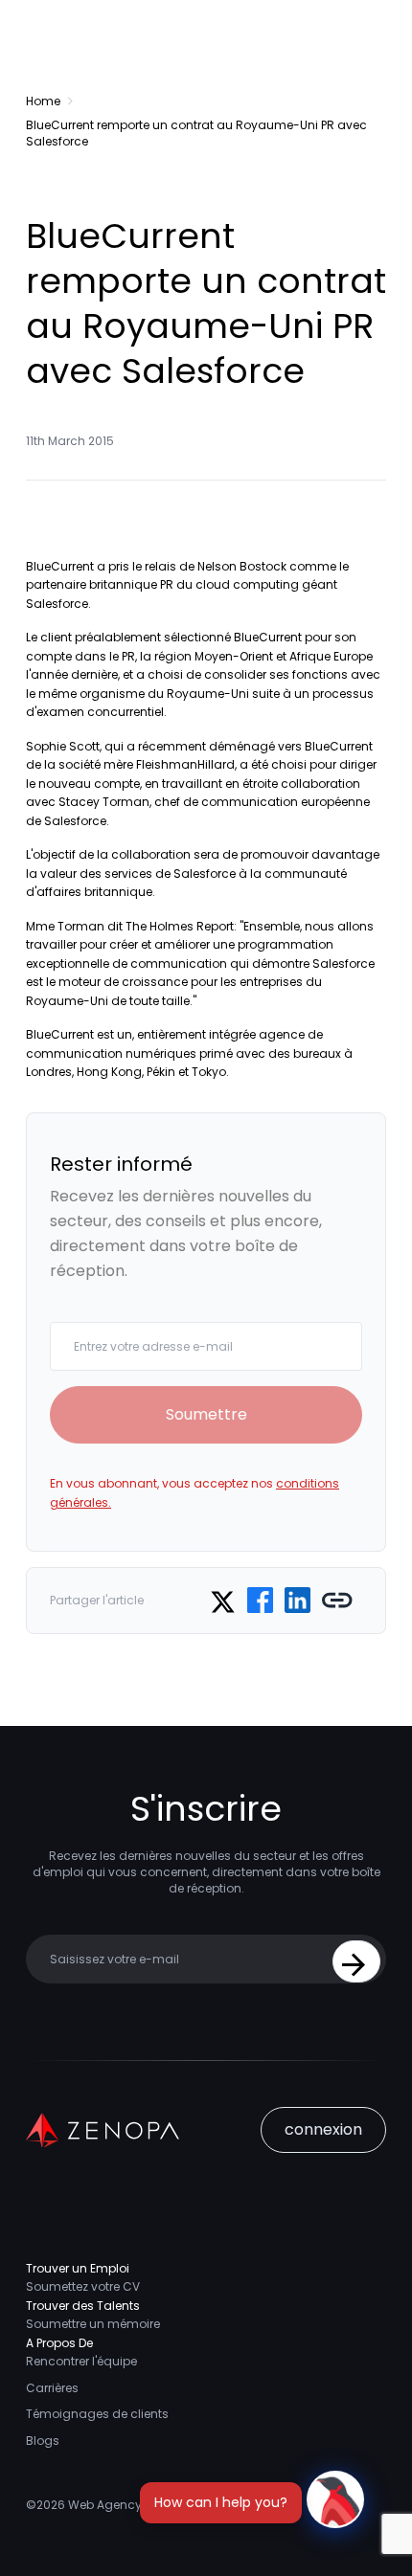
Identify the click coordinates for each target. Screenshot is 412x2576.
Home (43, 101)
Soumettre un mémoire (93, 2324)
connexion (323, 2129)
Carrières (52, 2388)
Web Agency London (128, 2505)
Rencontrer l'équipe (81, 2361)
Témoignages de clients (97, 2414)
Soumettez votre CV (83, 2286)
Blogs (43, 2441)
